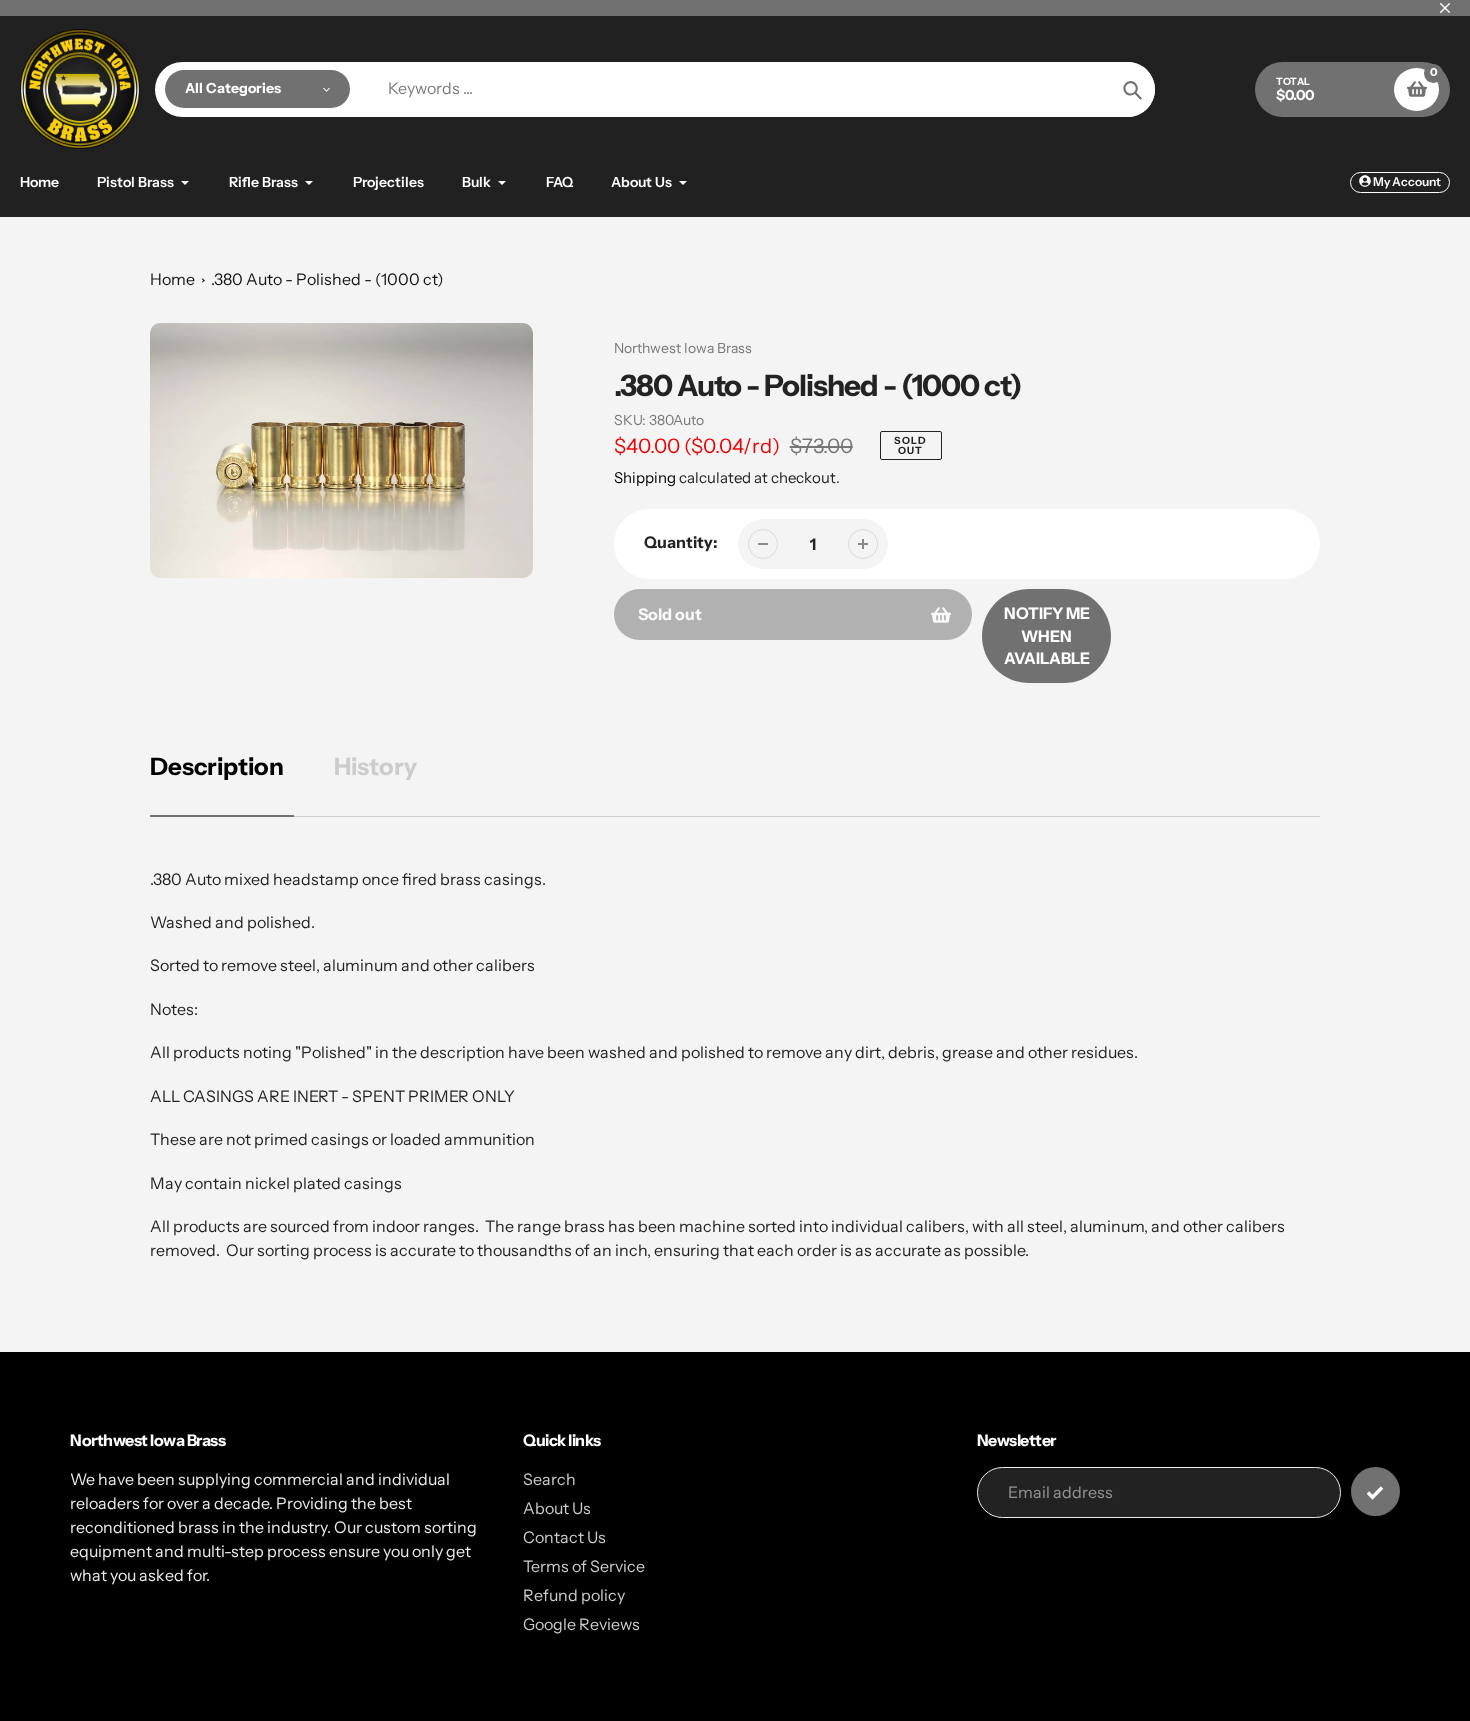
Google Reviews (581, 1624)
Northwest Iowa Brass (683, 348)
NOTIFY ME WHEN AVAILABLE (1047, 635)
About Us (557, 1508)
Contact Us (564, 1537)
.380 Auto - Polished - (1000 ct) (327, 279)
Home (172, 279)
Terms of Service (584, 1566)
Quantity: (681, 542)
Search (549, 1479)
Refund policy (574, 1595)
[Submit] (1375, 1491)
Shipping (645, 477)
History (375, 766)
